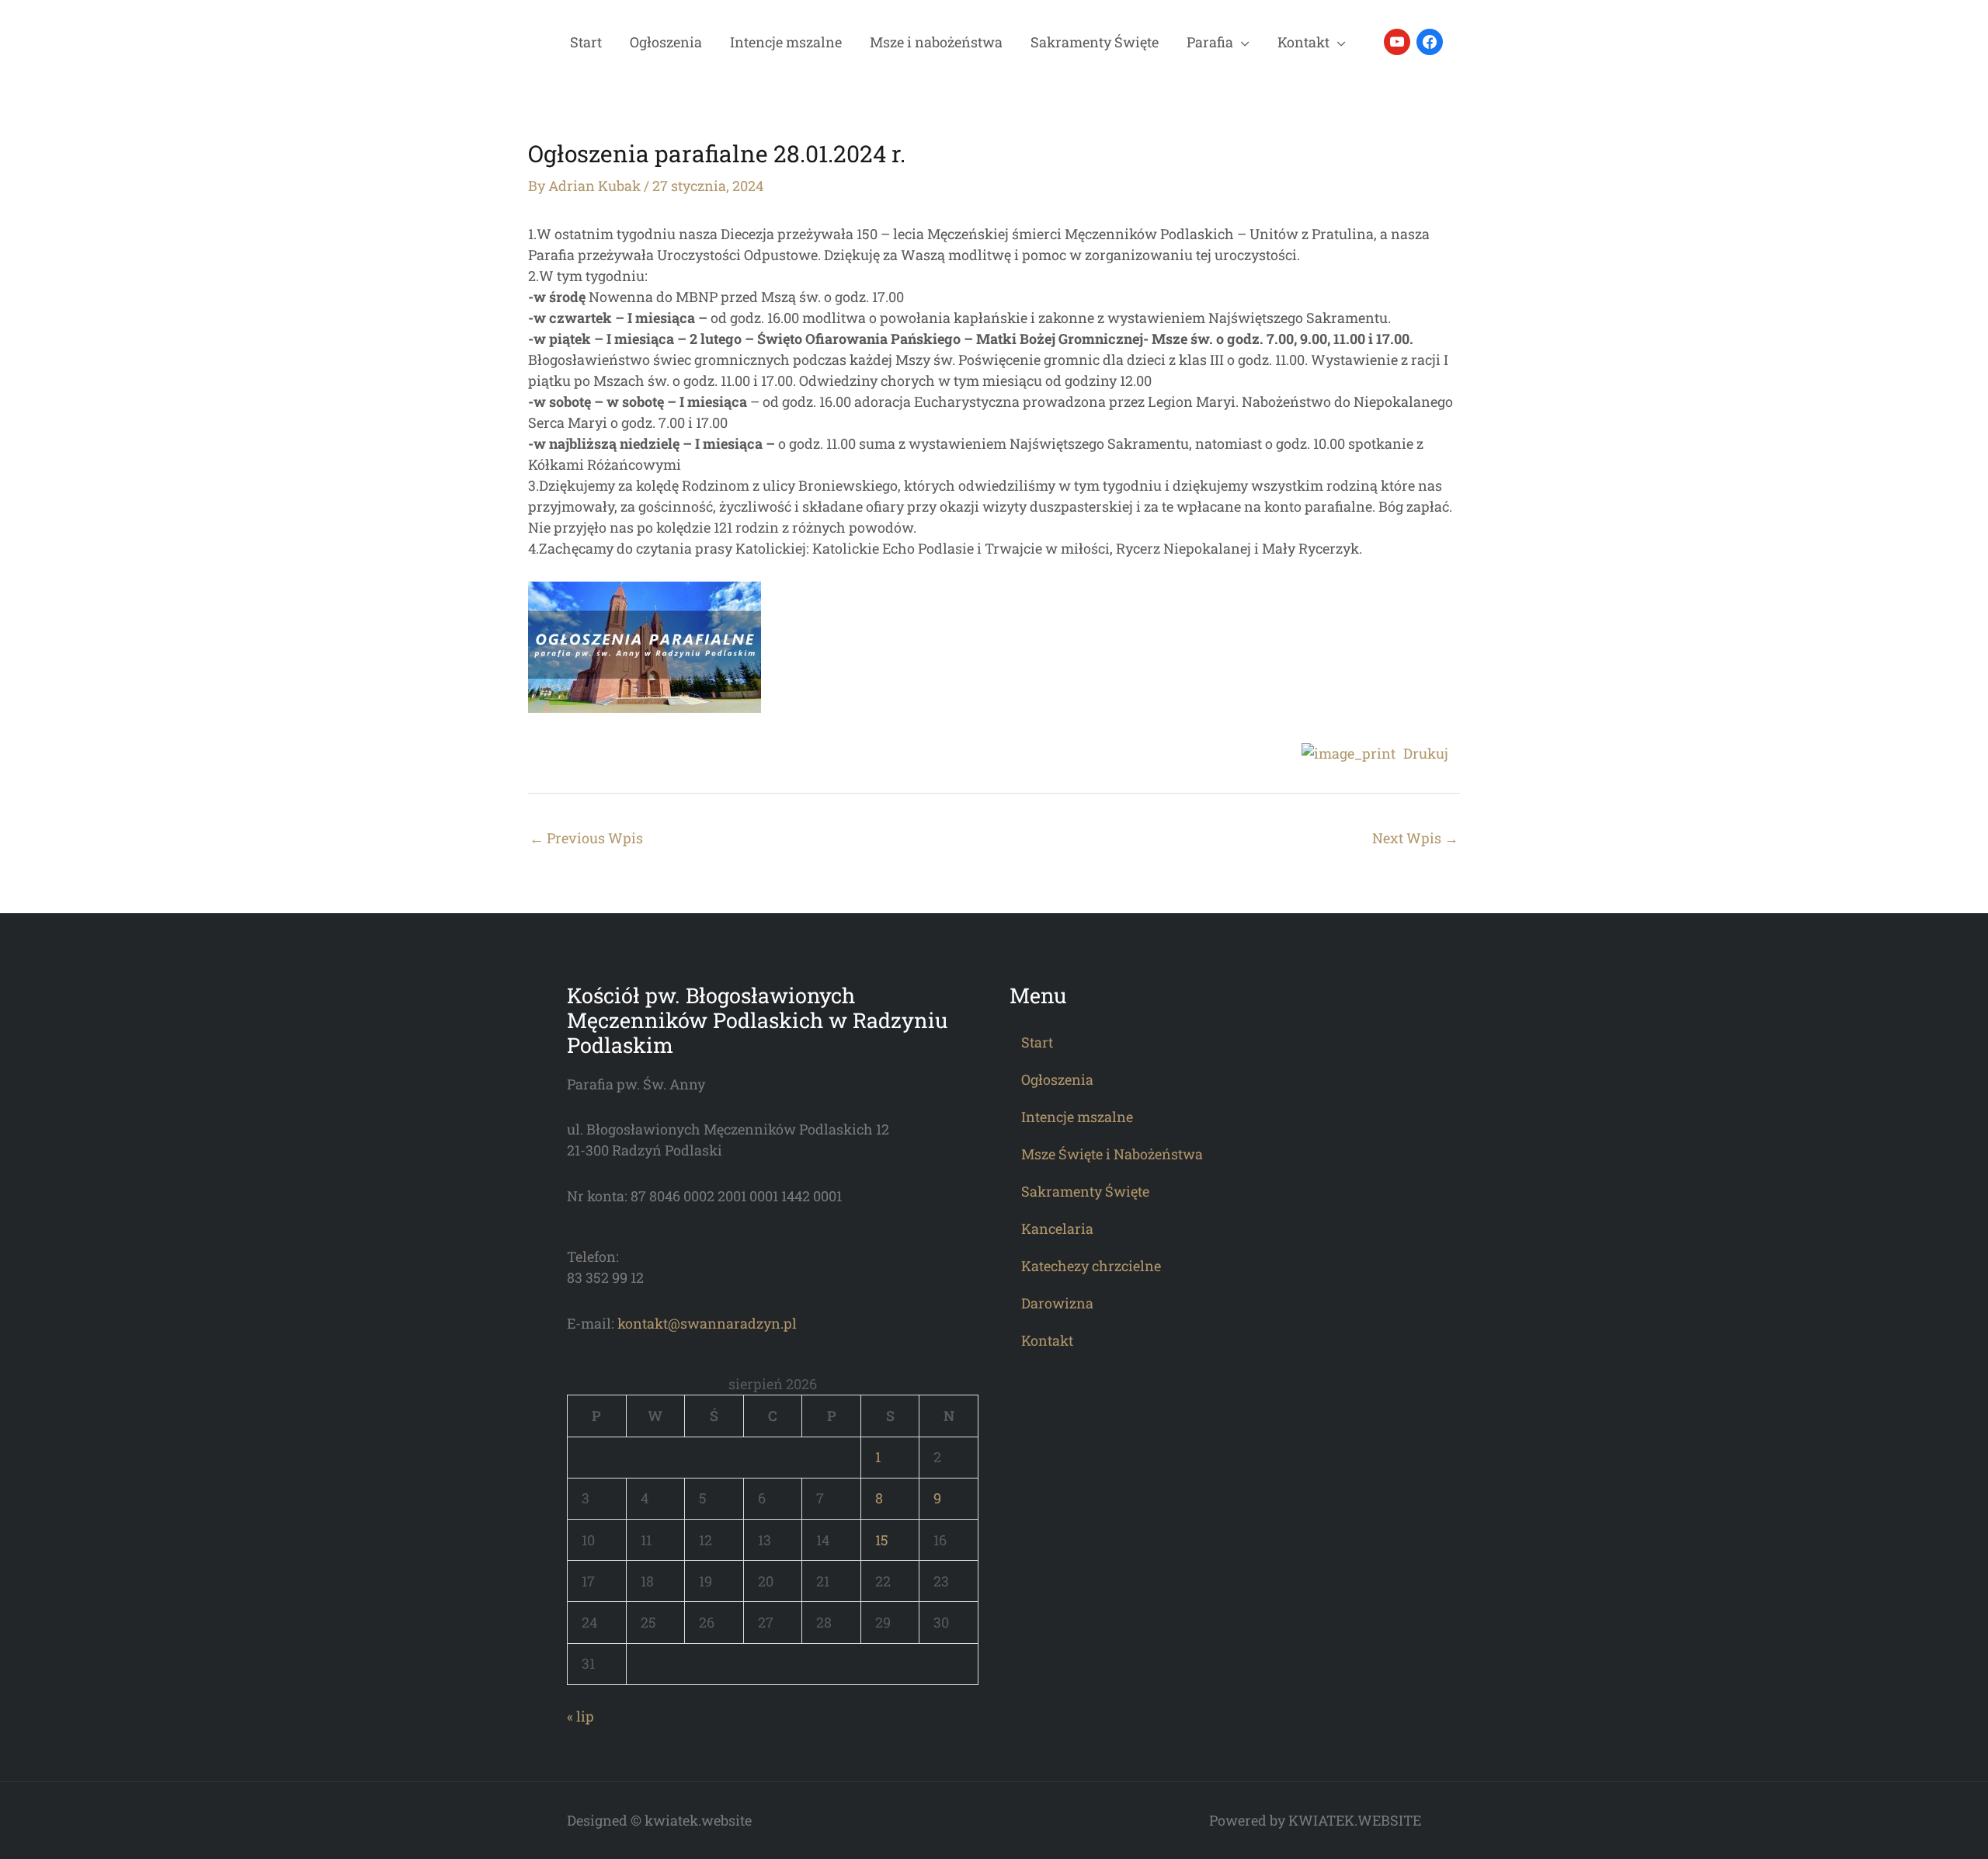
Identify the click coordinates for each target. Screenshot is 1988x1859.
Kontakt (1303, 42)
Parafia (1210, 42)
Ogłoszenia (666, 42)
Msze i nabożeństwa (936, 42)
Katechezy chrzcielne (1091, 1266)
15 (882, 1540)
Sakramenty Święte (1095, 42)
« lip (580, 1716)
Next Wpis (1415, 838)
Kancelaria (1057, 1228)
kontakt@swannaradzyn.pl (707, 1323)
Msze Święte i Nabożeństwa (1112, 1154)
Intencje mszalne (786, 42)
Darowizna (1057, 1303)
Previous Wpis (586, 838)
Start (586, 42)
